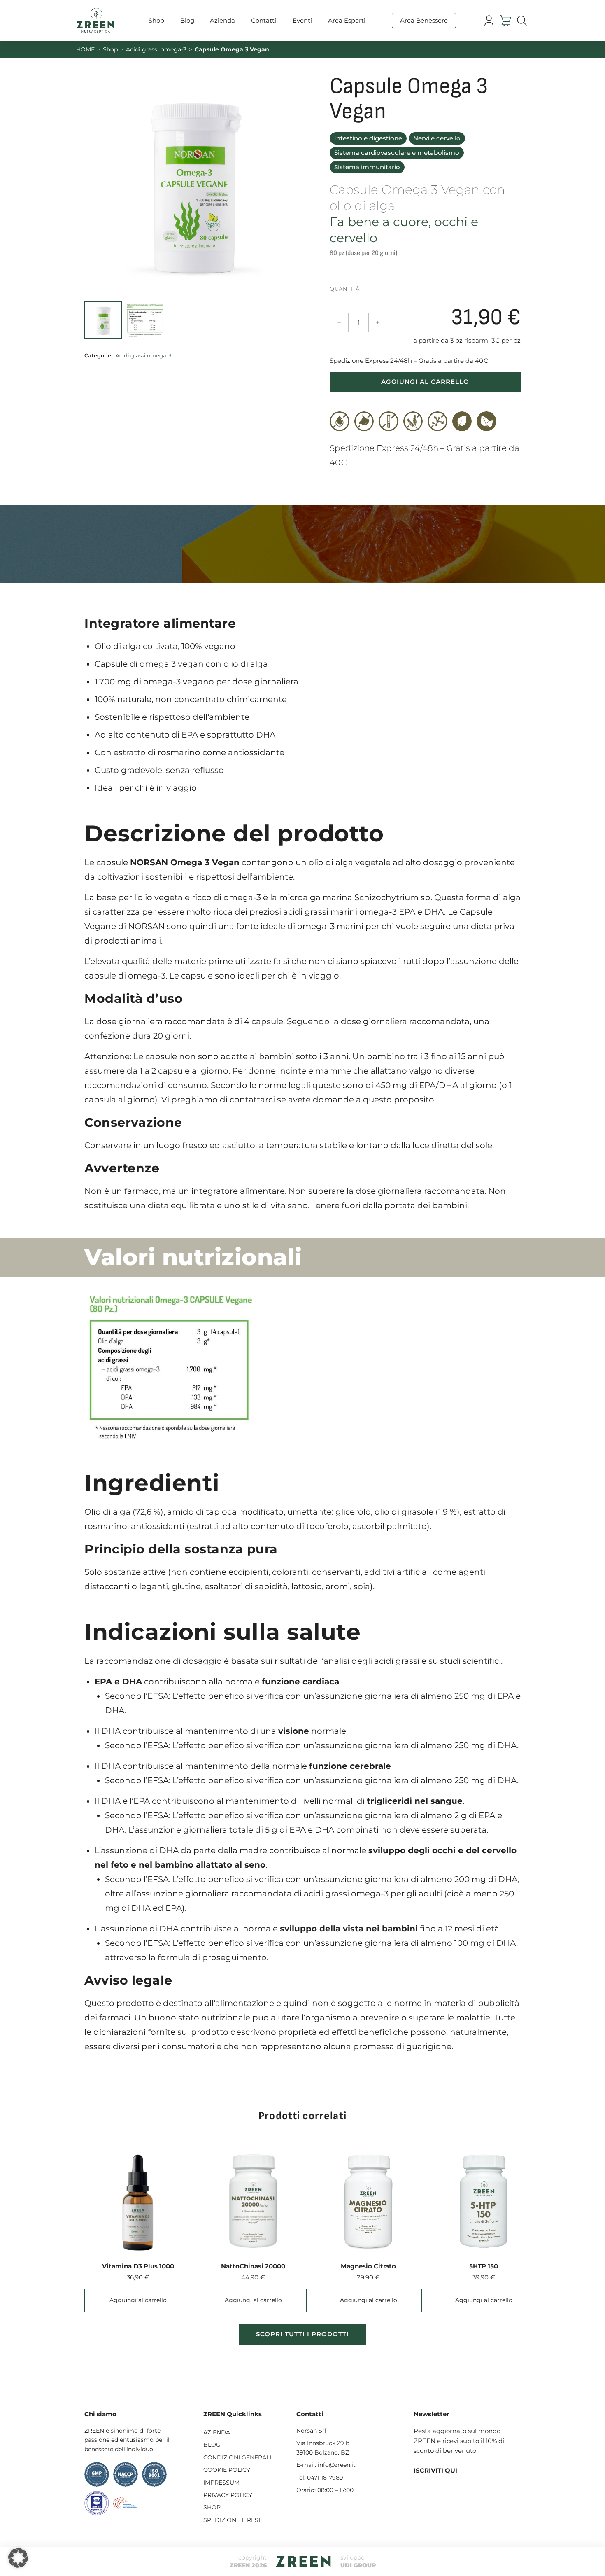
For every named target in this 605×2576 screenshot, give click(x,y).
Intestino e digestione (368, 138)
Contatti (264, 20)
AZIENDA (217, 2432)
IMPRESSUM (221, 2483)
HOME (85, 49)
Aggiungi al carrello (425, 382)
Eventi (302, 20)
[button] (18, 2558)
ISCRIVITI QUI (435, 2470)
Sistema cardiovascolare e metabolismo (397, 153)
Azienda (222, 20)
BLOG (212, 2445)
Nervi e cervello (437, 138)
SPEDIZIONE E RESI (232, 2520)
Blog (187, 20)
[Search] (522, 21)
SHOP (212, 2507)
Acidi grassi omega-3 (156, 49)
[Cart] (505, 21)
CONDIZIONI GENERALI (237, 2457)
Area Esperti (347, 20)
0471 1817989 (325, 2478)
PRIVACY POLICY (228, 2495)
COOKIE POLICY (227, 2470)
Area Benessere (424, 20)
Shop (156, 20)
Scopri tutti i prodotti (302, 2334)
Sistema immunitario (367, 167)
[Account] (489, 21)
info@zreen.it (337, 2465)
